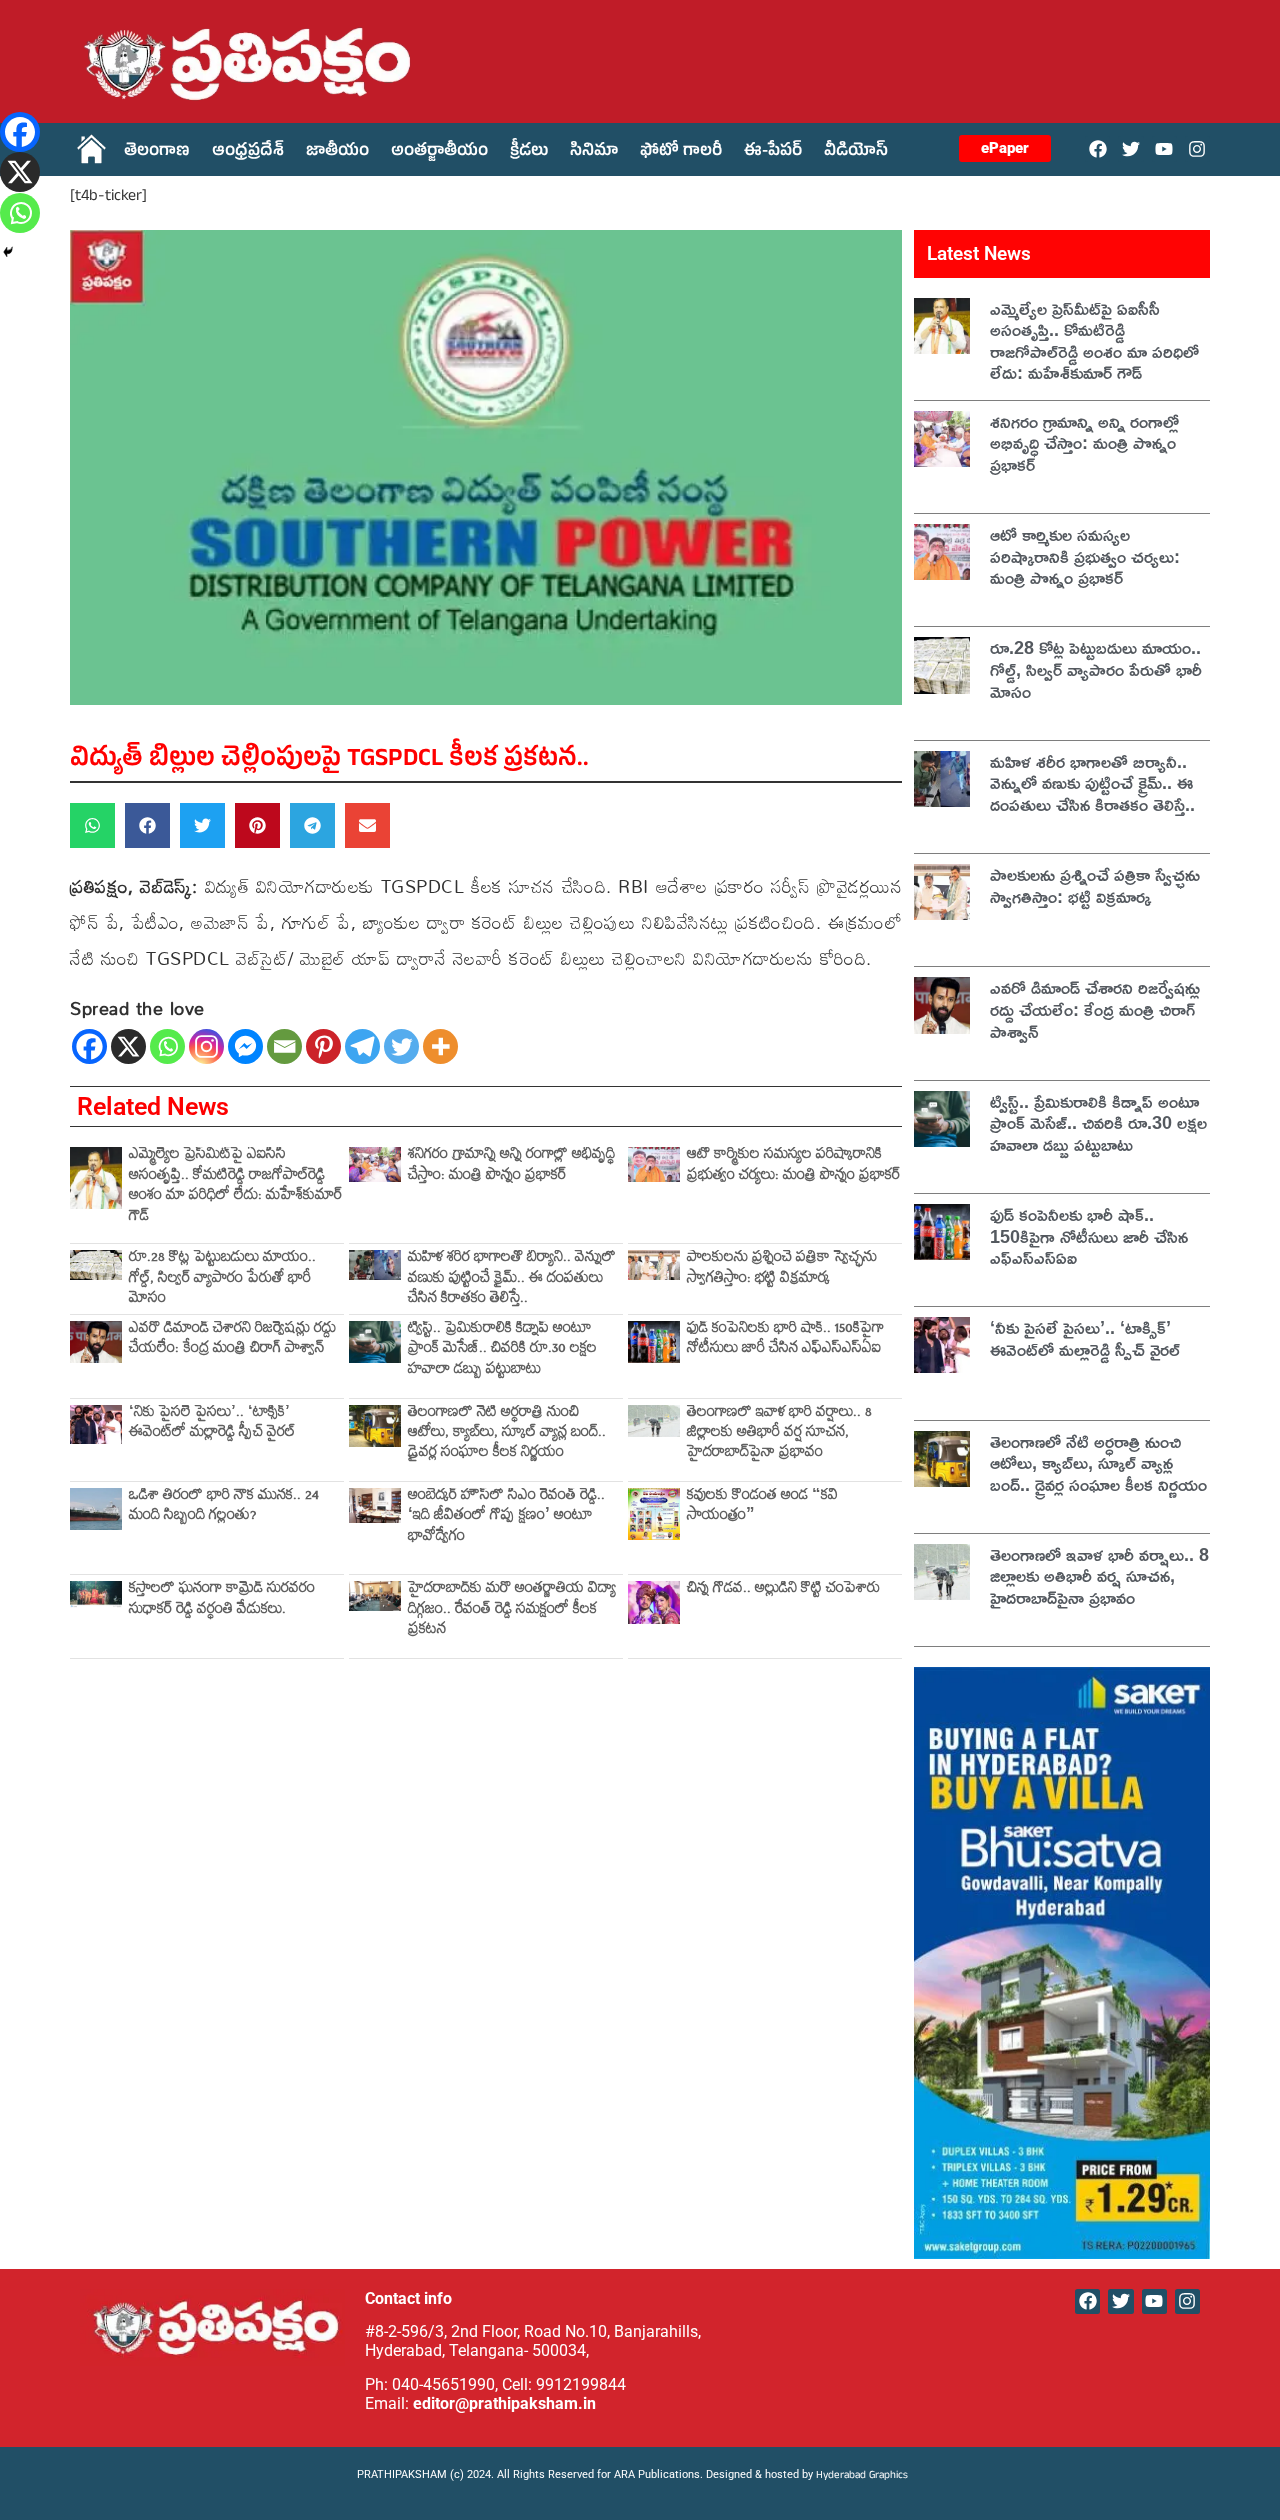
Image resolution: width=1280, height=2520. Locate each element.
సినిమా (594, 153)
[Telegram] (362, 1046)
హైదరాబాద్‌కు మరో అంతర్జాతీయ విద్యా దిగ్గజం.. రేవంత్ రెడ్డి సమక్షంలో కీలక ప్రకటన (512, 1611)
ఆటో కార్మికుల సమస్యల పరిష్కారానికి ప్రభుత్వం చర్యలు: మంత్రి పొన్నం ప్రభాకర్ (793, 1166)
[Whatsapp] (167, 1046)
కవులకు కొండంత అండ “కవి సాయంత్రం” (762, 1507)
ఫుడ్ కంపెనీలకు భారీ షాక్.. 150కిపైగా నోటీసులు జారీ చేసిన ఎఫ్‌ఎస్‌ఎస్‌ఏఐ (785, 1340)
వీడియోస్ (856, 153)
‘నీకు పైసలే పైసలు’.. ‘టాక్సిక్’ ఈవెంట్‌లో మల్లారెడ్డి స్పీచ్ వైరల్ (212, 1424)
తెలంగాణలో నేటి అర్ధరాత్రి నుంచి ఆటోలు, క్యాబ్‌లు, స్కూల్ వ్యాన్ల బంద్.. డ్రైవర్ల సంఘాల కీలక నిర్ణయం (507, 1435)
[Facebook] (1097, 148)
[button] (92, 825)
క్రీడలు (529, 153)
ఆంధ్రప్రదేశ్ (248, 153)
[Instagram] (1197, 148)
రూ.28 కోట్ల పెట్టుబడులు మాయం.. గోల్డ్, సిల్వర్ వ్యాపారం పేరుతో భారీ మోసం (222, 1280)
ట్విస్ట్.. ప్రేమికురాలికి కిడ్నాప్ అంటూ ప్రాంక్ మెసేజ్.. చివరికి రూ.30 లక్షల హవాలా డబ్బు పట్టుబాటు (502, 1351)
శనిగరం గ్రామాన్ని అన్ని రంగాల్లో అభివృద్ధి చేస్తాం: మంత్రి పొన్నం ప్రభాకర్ (511, 1166)
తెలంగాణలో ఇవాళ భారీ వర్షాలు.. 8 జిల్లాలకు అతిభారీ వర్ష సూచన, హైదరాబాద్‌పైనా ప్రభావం (779, 1435)
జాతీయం (337, 153)
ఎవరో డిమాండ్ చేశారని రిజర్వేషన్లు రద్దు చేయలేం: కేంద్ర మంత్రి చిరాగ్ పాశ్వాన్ (232, 1340)
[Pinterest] (323, 1046)
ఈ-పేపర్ (773, 153)
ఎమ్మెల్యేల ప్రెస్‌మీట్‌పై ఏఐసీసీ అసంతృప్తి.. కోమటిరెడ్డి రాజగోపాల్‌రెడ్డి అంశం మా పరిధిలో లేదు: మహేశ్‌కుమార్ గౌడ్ (235, 1187)
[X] (128, 1046)
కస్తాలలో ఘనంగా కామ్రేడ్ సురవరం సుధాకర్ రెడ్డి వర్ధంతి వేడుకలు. (222, 1600)
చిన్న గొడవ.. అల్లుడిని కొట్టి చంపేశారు (783, 1590)
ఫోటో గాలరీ (681, 153)
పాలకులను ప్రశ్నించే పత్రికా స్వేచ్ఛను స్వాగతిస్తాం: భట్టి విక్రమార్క (782, 1269)
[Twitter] (1130, 148)
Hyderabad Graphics (863, 2476)
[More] (440, 1046)
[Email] (284, 1046)
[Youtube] (1164, 148)
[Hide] (8, 252)
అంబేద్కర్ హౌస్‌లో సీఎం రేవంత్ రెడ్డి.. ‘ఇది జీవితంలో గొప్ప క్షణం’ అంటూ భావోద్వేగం (506, 1518)
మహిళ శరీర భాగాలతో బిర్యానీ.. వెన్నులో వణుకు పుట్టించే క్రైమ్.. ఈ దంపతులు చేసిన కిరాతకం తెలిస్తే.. (512, 1280)
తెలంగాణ (157, 153)
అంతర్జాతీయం (439, 153)
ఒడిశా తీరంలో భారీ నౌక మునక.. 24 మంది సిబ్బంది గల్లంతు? (224, 1507)
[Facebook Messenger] (245, 1046)
